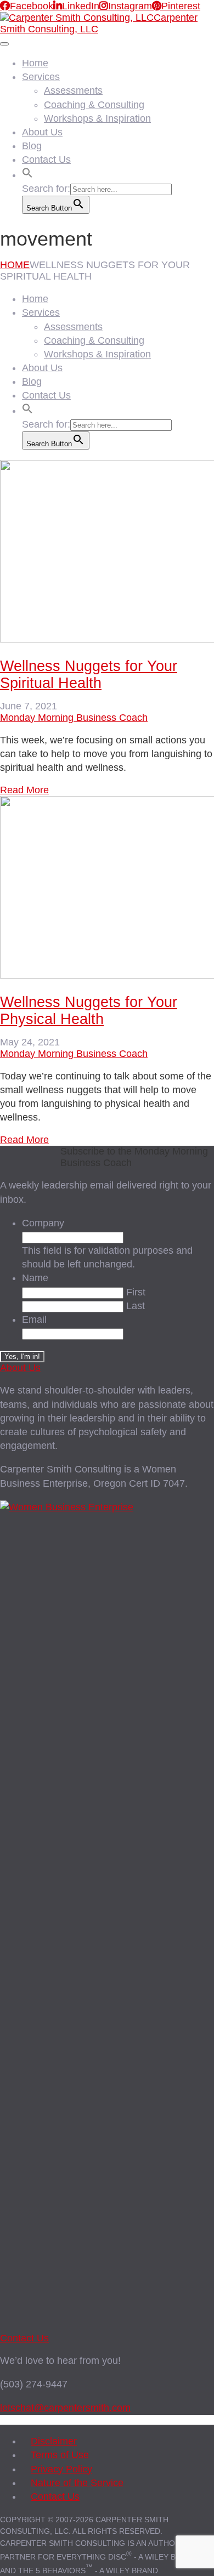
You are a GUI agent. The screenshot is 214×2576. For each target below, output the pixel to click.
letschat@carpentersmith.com (65, 2408)
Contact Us (46, 160)
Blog (32, 146)
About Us (42, 132)
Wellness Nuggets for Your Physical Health (89, 1011)
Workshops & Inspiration (97, 118)
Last (136, 1306)
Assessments (73, 90)
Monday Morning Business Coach (74, 718)
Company (43, 1223)
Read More (24, 790)
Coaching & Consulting (94, 105)
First (136, 1292)
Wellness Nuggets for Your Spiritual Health (89, 675)
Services (41, 77)
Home (35, 63)
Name (35, 1278)
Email (34, 1320)
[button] (27, 172)
